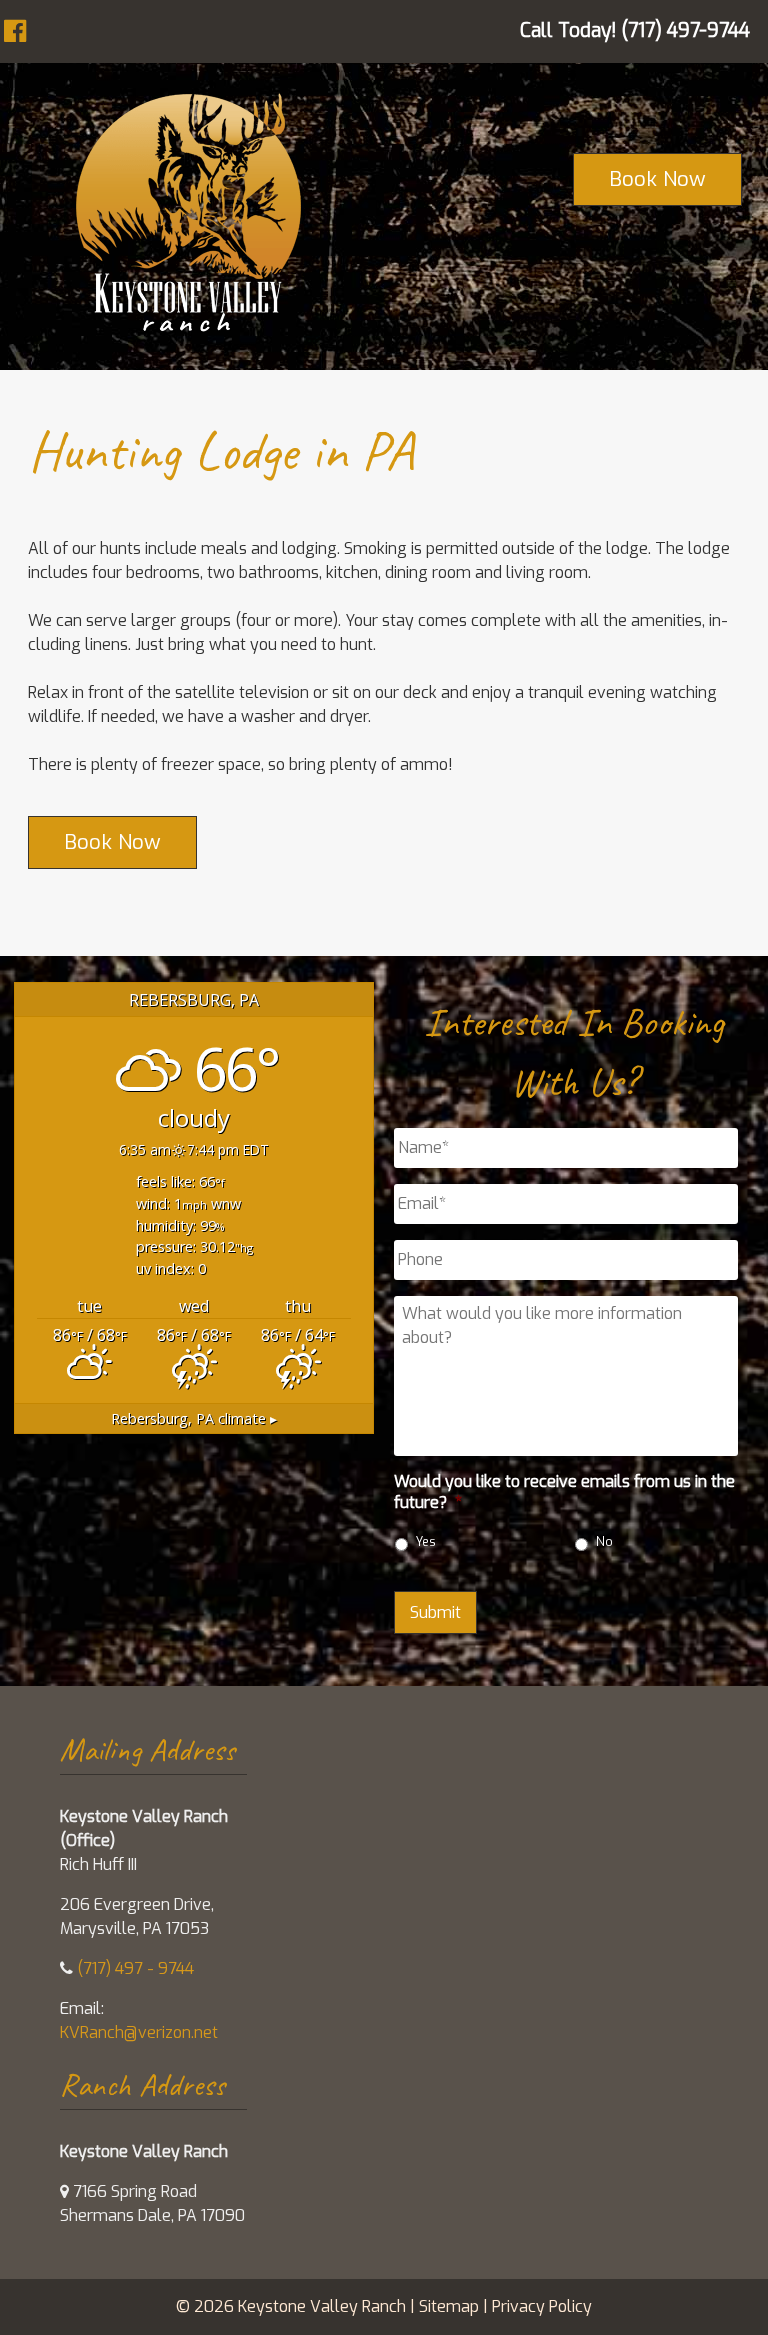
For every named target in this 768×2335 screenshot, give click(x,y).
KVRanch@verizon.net (139, 2032)
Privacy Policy (542, 2306)
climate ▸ (194, 1418)
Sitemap (449, 2306)
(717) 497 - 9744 (135, 1968)
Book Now (657, 179)
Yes (426, 1541)
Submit (435, 1612)
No (604, 1541)
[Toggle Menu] (29, 28)
